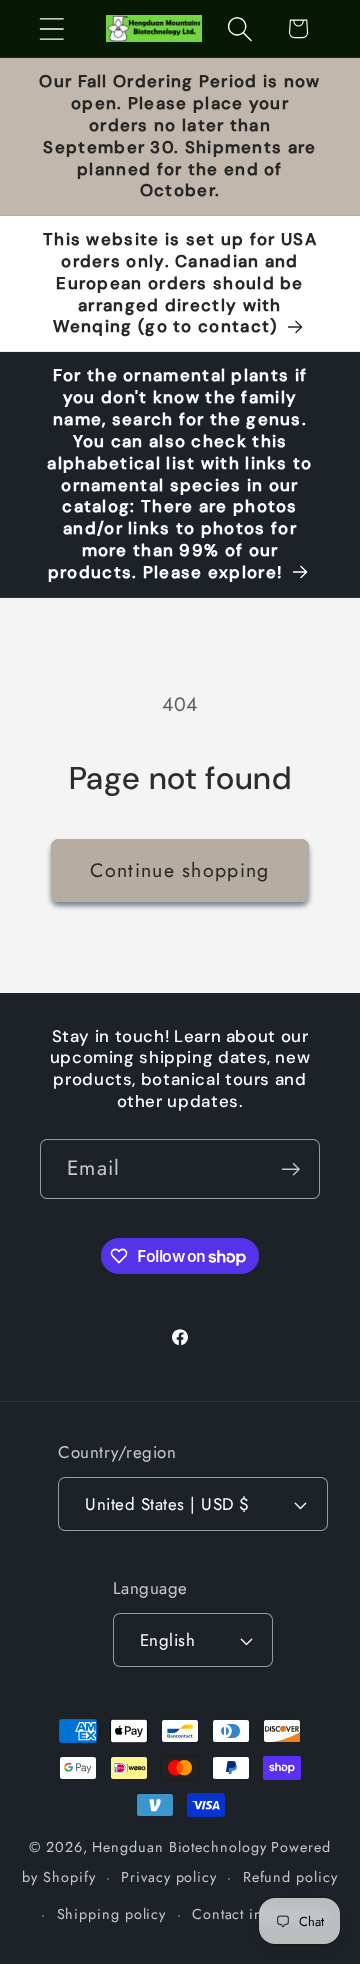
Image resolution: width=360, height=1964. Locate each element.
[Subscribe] (290, 1169)
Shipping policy (112, 1914)
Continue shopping (179, 870)
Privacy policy (169, 1877)
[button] (51, 28)
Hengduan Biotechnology (179, 1847)
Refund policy (290, 1877)
